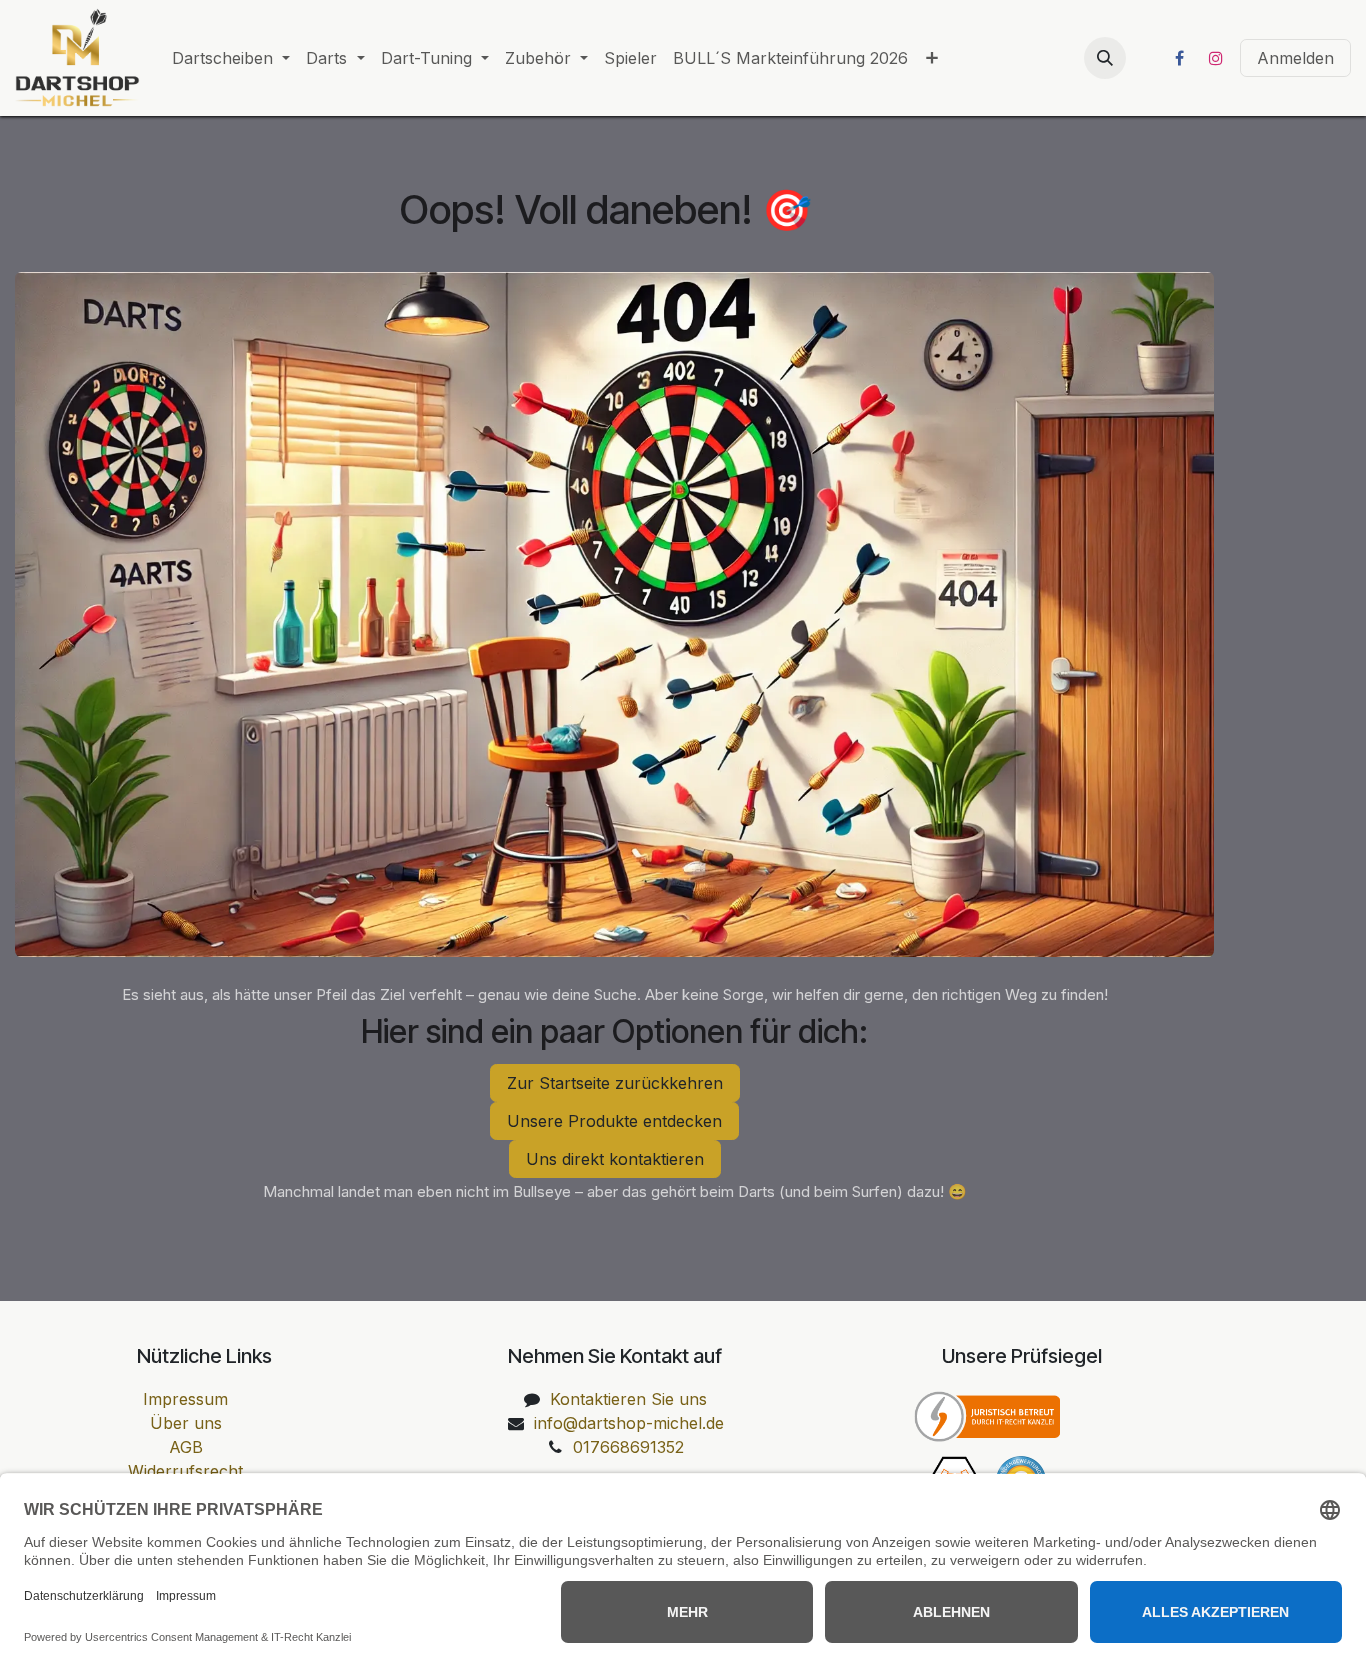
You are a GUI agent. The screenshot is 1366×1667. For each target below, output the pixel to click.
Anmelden (1295, 58)
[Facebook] (1179, 58)
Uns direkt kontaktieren (615, 1159)
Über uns (186, 1423)
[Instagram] (1216, 58)
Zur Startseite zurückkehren (615, 1083)
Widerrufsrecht (185, 1471)
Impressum (185, 1399)
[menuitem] (231, 58)
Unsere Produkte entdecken (614, 1121)
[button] (1105, 58)
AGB (186, 1447)
